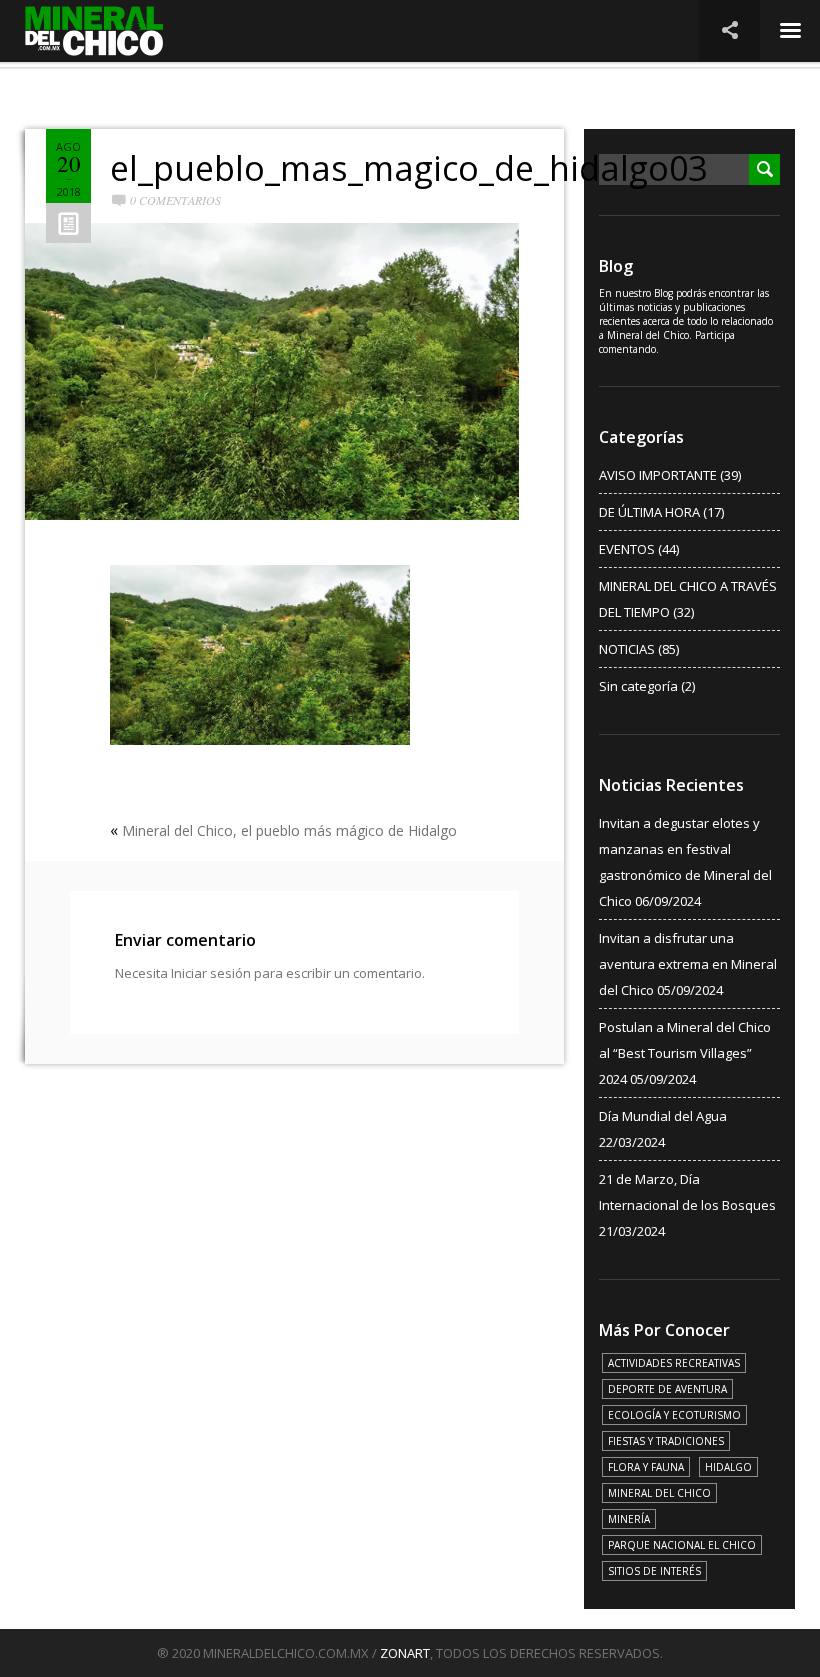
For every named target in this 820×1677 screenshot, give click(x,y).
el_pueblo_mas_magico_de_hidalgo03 (408, 168)
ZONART (405, 1653)
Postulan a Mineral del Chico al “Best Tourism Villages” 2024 (685, 1053)
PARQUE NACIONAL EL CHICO (682, 1545)
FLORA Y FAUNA (646, 1467)
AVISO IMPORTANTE (658, 475)
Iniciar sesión (211, 973)
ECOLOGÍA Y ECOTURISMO (674, 1415)
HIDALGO (728, 1467)
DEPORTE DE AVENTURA (667, 1389)
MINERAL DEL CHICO (659, 1493)
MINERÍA (629, 1519)
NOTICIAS (627, 649)
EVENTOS (627, 549)
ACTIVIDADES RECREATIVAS (674, 1363)
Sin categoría (638, 686)
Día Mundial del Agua (663, 1116)
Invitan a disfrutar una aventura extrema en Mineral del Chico (688, 964)
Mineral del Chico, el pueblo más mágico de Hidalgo (289, 830)
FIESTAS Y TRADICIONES (666, 1441)
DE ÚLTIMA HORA (649, 512)
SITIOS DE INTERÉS (654, 1571)
